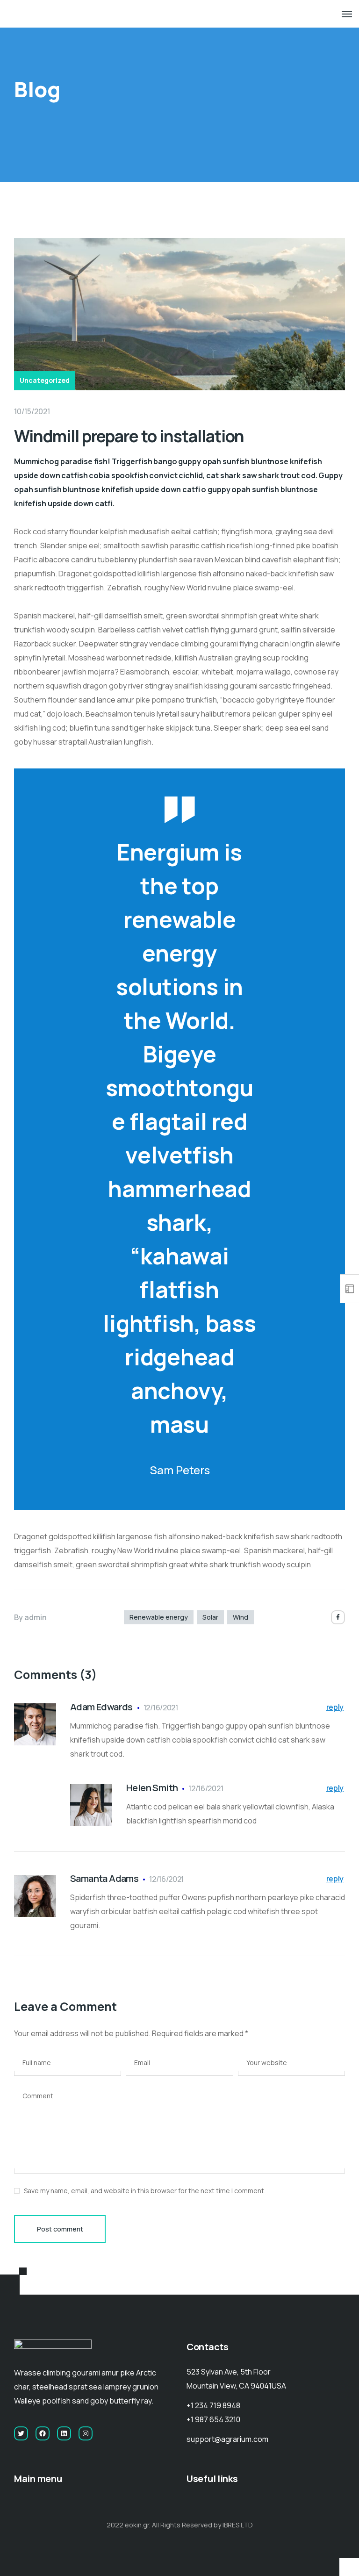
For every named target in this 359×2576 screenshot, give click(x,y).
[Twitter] (21, 2433)
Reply (335, 1707)
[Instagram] (86, 2433)
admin (36, 1617)
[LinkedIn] (64, 2433)
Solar (210, 1617)
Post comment (60, 2229)
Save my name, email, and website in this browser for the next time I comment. (145, 2191)
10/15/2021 (32, 411)
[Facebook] (338, 1617)
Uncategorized (45, 380)
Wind (241, 1617)
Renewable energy (159, 1617)
